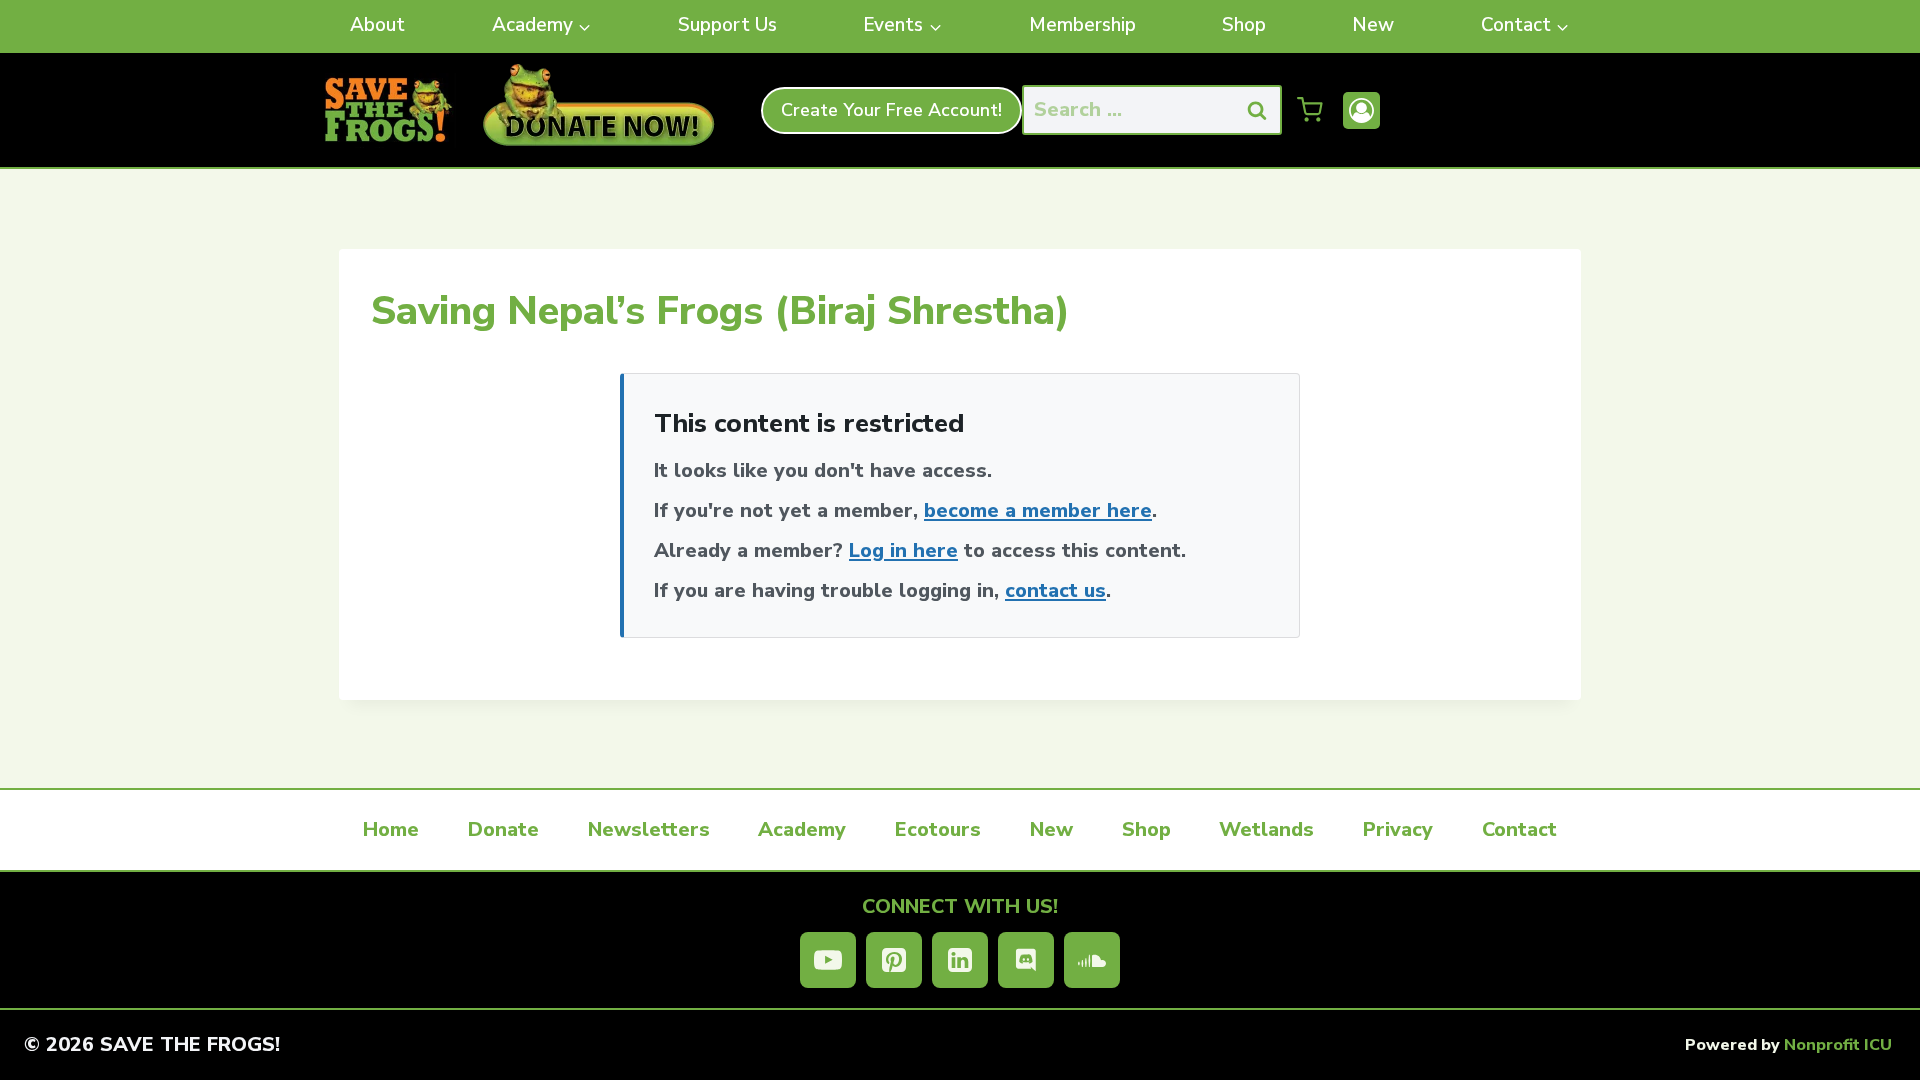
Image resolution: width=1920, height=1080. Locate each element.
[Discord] (1026, 960)
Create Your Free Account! (891, 110)
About (377, 25)
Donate (503, 829)
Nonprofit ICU (1838, 1045)
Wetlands (1266, 829)
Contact (1519, 829)
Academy (802, 829)
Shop (1244, 25)
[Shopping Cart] (1310, 110)
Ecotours (938, 829)
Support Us (727, 25)
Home (391, 829)
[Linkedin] (960, 960)
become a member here (1038, 510)
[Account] (1361, 110)
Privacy (1398, 829)
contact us (1055, 590)
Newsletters (649, 829)
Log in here (903, 550)
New (1373, 25)
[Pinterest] (894, 960)
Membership (1082, 25)
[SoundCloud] (1092, 960)
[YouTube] (828, 960)
